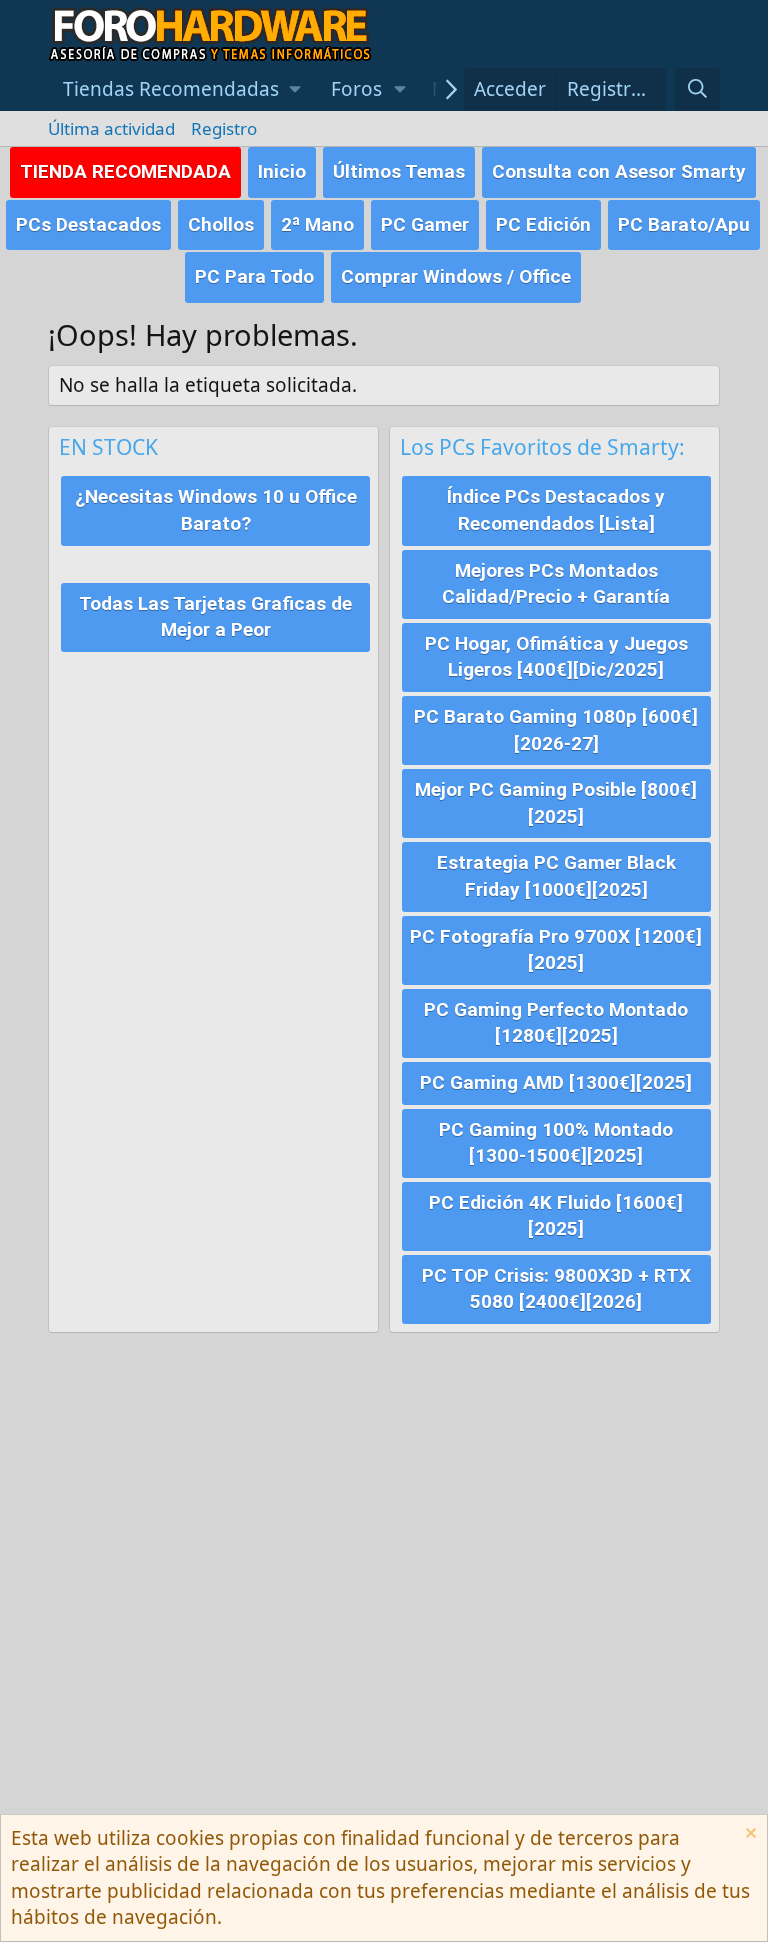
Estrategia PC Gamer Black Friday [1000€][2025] (556, 876)
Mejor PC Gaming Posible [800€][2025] (556, 803)
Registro (224, 128)
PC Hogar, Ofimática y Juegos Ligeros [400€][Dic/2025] (556, 657)
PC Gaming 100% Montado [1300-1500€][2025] (556, 1143)
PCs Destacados (88, 224)
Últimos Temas (399, 171)
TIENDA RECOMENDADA (125, 171)
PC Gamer (425, 224)
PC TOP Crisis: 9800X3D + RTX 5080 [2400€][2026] (556, 1289)
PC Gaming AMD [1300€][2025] (556, 1082)
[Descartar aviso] (748, 1835)
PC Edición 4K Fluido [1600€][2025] (556, 1216)
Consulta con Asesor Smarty (619, 171)
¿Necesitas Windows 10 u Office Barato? (216, 510)
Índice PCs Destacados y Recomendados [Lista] (556, 510)
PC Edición (543, 224)
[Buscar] (697, 89)
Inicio (282, 171)
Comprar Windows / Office (456, 276)
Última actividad (111, 128)
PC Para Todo (254, 276)
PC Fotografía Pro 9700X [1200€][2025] (556, 950)
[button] (182, 89)
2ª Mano (317, 224)
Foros (356, 89)
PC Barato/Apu (684, 224)
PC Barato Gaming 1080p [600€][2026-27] (556, 730)
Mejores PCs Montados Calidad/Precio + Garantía (556, 584)
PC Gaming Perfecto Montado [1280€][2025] (556, 1023)
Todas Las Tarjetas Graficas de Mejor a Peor (215, 617)
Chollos (221, 224)
